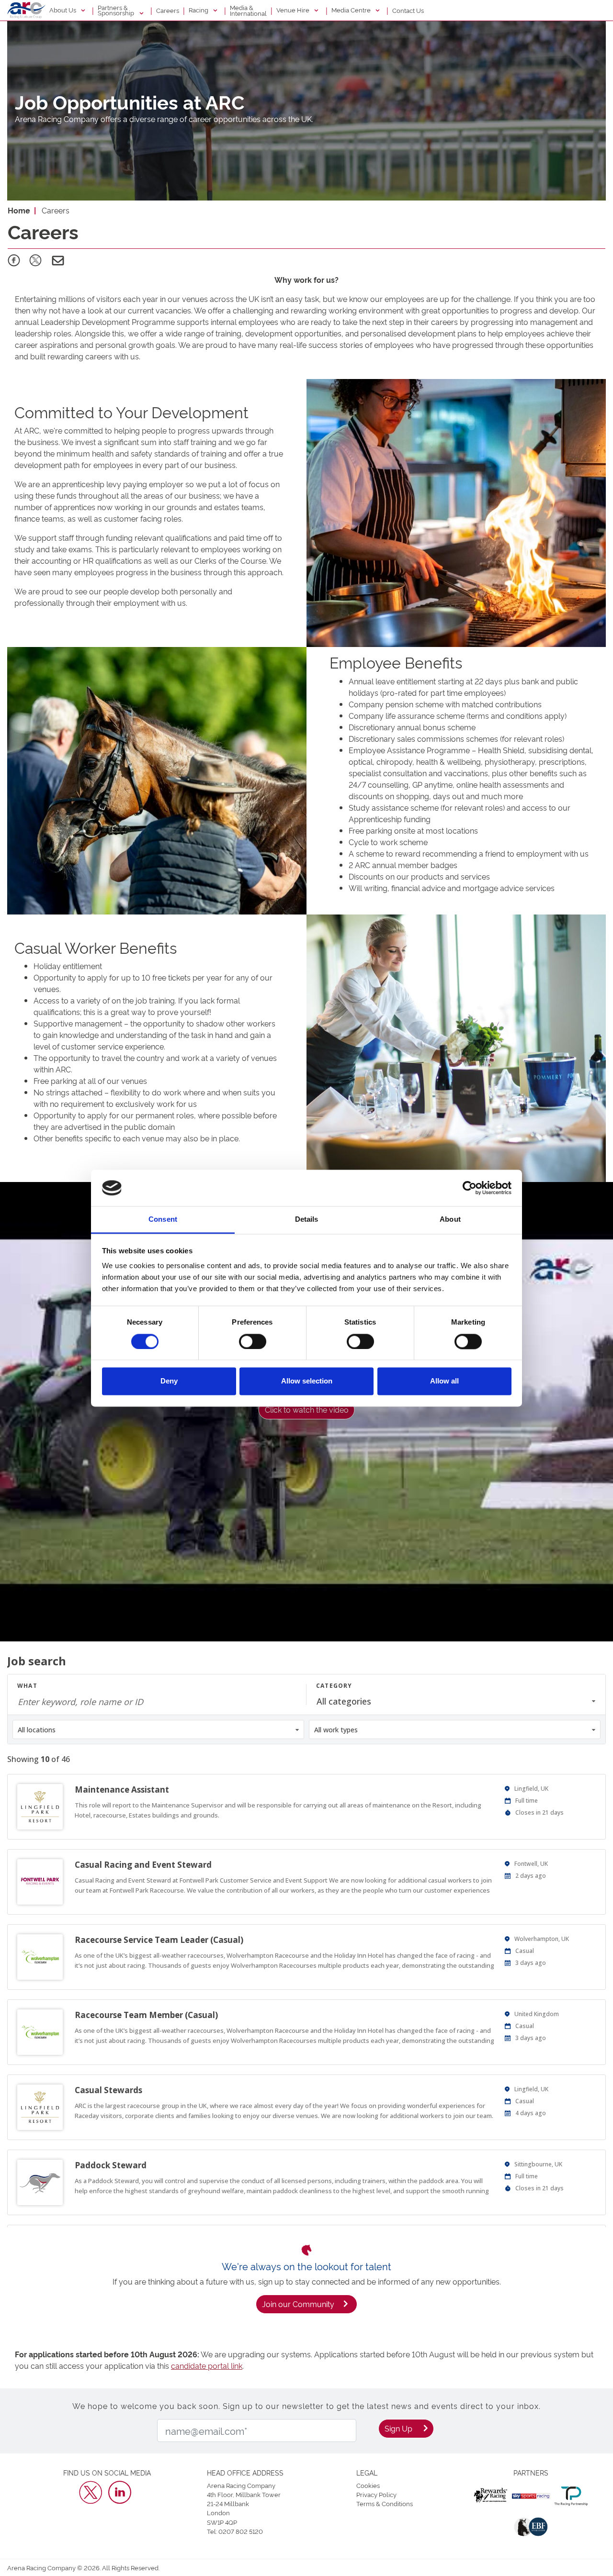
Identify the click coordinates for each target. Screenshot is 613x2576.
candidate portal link (207, 2365)
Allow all (444, 1381)
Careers (168, 10)
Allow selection (307, 1381)
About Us (63, 10)
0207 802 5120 (241, 2531)
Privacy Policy (376, 2494)
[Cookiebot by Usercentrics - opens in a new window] (470, 1188)
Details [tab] (307, 1220)
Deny (169, 1381)
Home (19, 210)
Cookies (368, 2485)
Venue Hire (294, 10)
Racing (199, 10)
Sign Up (398, 2428)
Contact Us (408, 10)
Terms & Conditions (385, 2503)
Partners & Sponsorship (117, 10)
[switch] (253, 1341)
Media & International (248, 10)
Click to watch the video (307, 1409)
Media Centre (352, 10)
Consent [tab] (163, 1220)
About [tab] (450, 1220)
